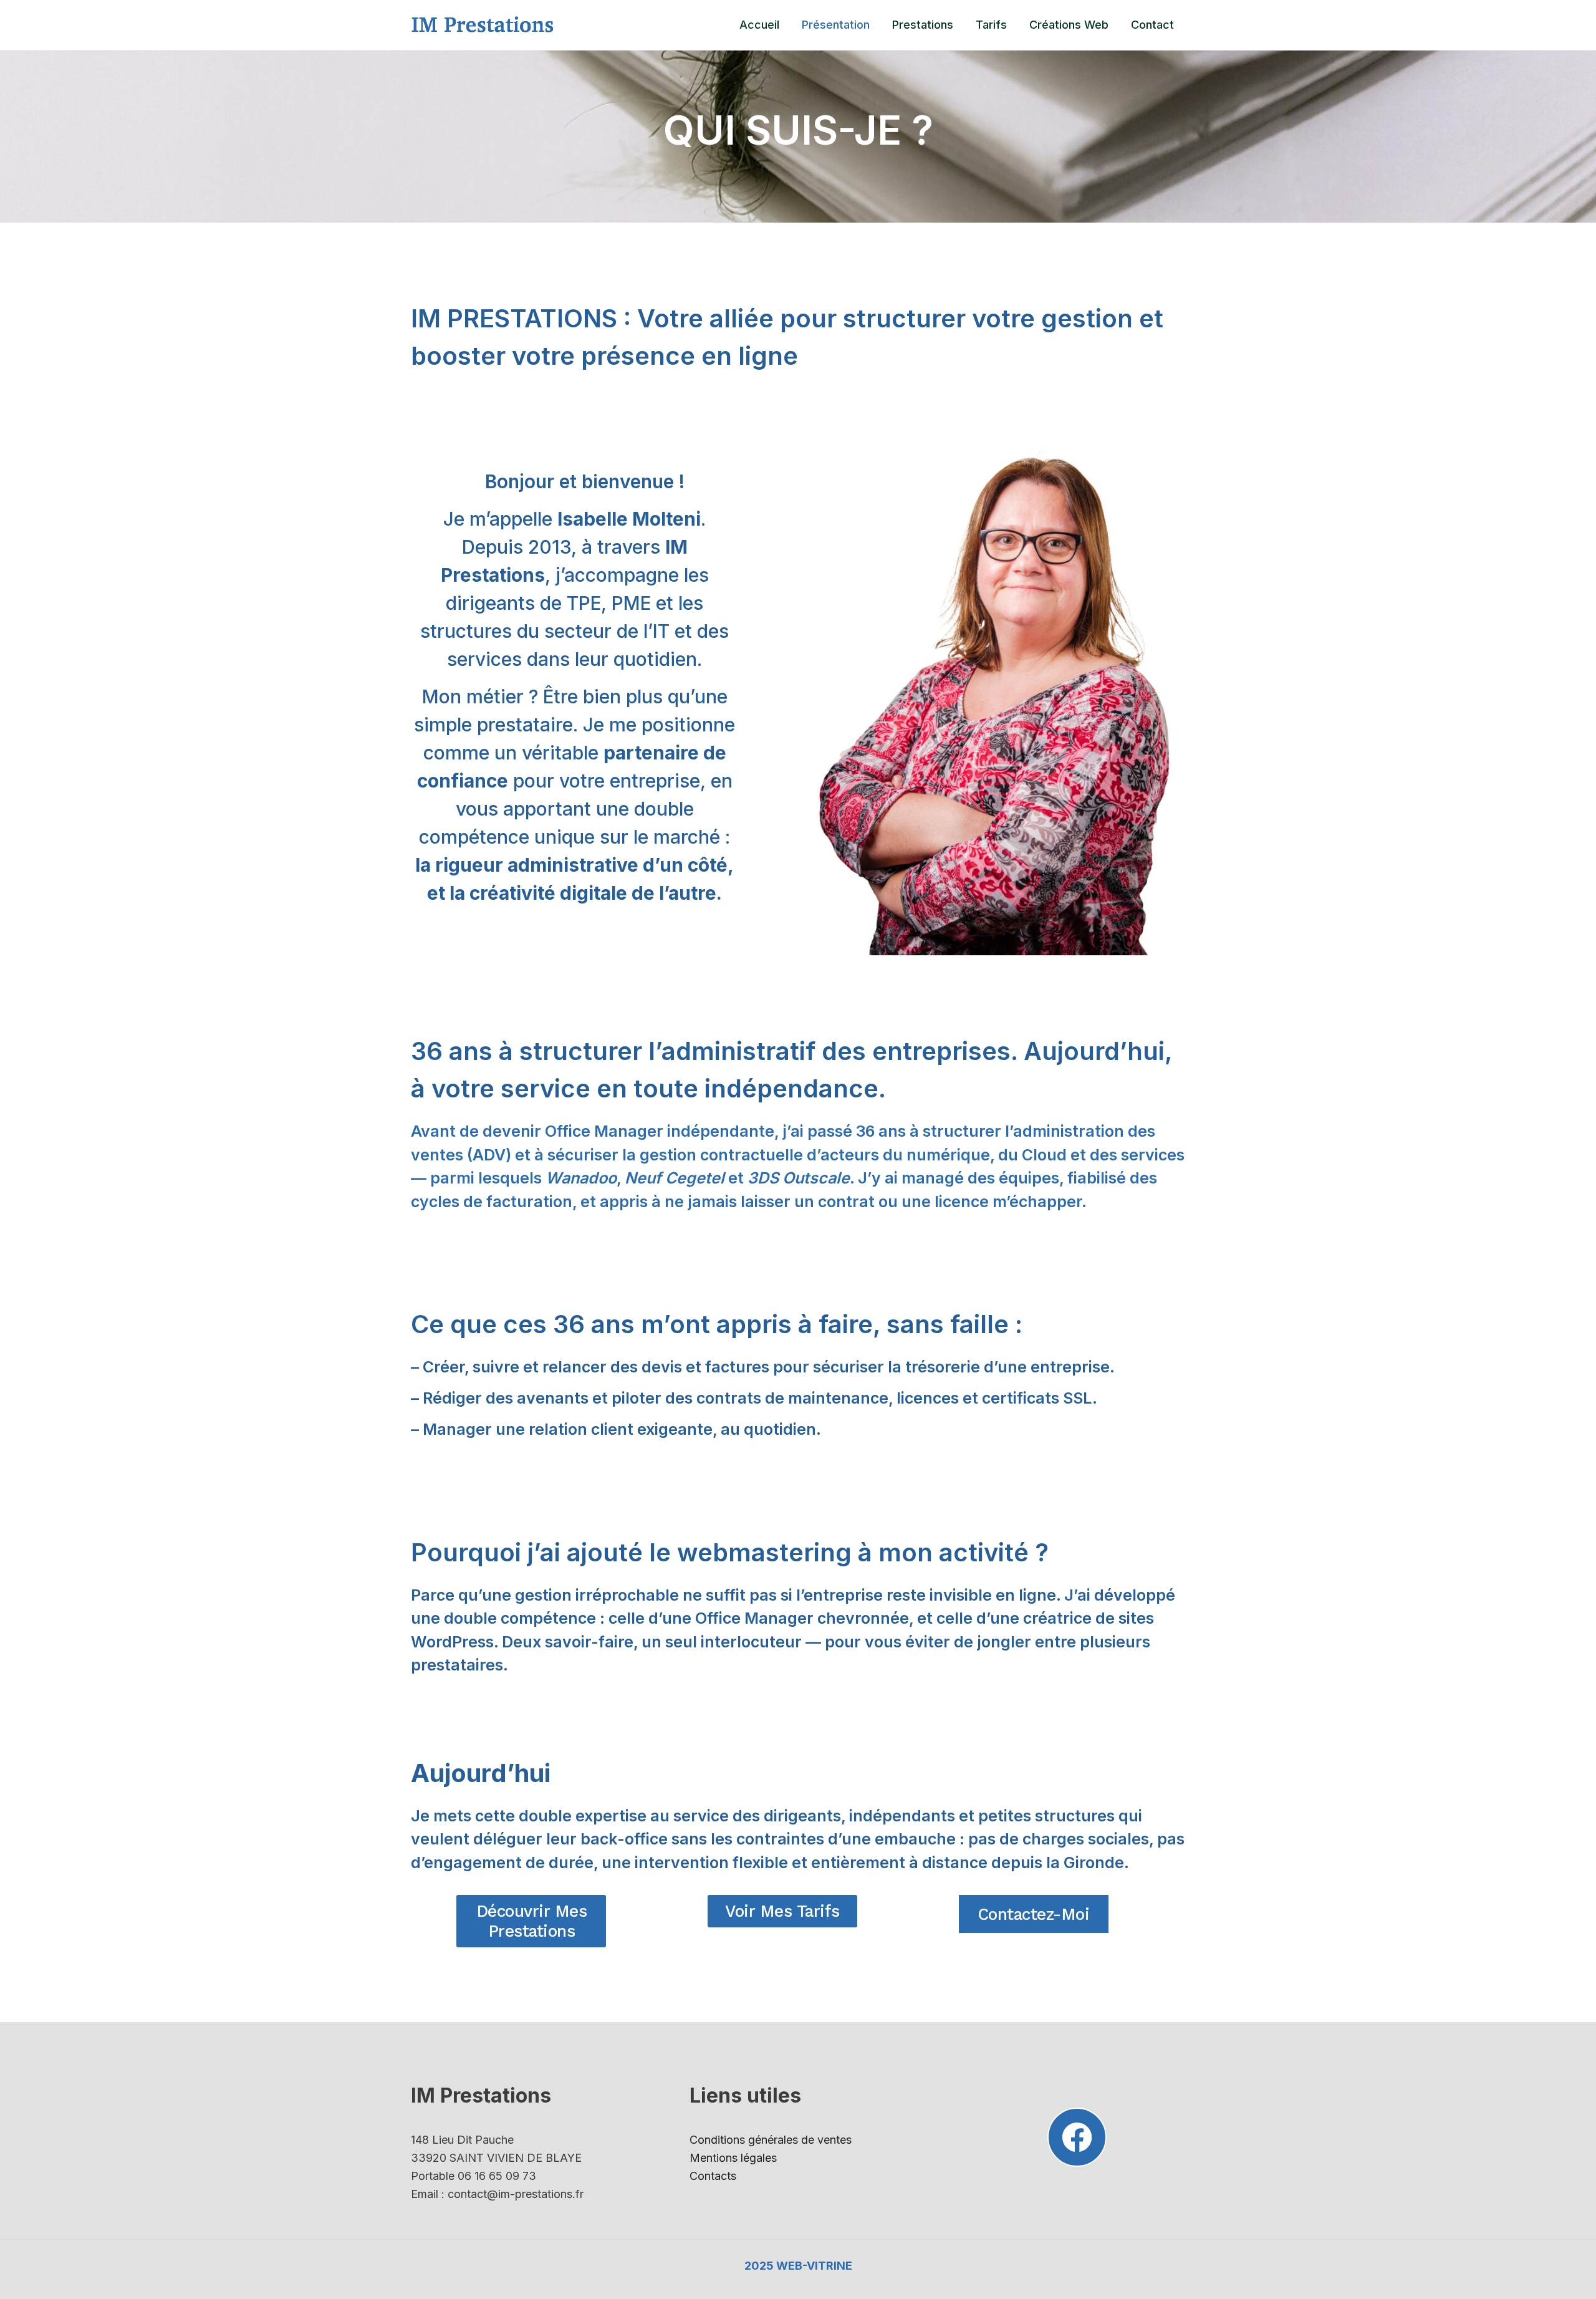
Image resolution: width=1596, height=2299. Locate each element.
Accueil (759, 25)
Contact (1152, 25)
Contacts (713, 2176)
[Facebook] (1077, 2137)
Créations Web (1069, 25)
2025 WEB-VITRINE (798, 2266)
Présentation (836, 25)
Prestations (923, 25)
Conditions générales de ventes (771, 2140)
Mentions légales (733, 2158)
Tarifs (991, 25)
